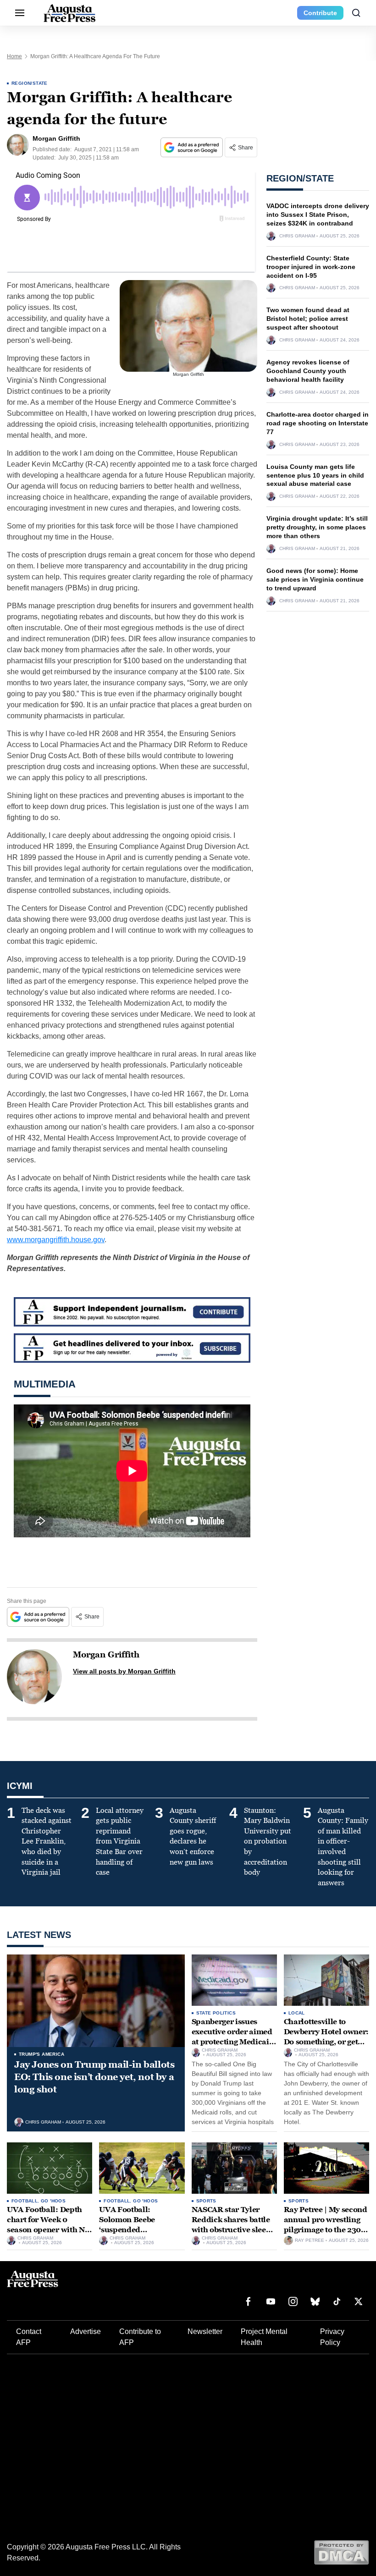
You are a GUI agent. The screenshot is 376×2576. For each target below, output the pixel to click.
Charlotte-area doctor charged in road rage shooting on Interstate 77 (318, 423)
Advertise (86, 2331)
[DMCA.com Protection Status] (341, 2552)
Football (25, 2201)
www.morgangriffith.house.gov (56, 1240)
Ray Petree (310, 2240)
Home (14, 56)
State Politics (216, 2013)
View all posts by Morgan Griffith (124, 1671)
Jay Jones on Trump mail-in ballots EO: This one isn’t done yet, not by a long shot (94, 2077)
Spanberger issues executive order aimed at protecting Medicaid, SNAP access (234, 2037)
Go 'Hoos (53, 2201)
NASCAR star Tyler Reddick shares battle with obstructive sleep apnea (231, 2224)
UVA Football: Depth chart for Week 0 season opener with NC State (48, 2224)
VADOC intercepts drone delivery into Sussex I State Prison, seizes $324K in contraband (318, 215)
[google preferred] (193, 147)
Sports (206, 2201)
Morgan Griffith (106, 1655)
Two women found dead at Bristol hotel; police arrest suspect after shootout (308, 319)
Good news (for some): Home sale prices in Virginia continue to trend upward (315, 579)
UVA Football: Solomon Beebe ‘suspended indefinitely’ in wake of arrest (140, 2229)
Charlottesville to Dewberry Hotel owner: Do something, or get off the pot (326, 2037)
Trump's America (41, 2054)
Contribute (320, 13)
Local (297, 2013)
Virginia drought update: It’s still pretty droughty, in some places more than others (317, 527)
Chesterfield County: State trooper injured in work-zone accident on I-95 (311, 267)
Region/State (30, 83)
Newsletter (205, 2331)
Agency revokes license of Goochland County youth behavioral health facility (308, 371)
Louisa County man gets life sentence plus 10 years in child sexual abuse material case (315, 475)
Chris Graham (297, 236)
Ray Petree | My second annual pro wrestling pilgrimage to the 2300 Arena (326, 2224)
